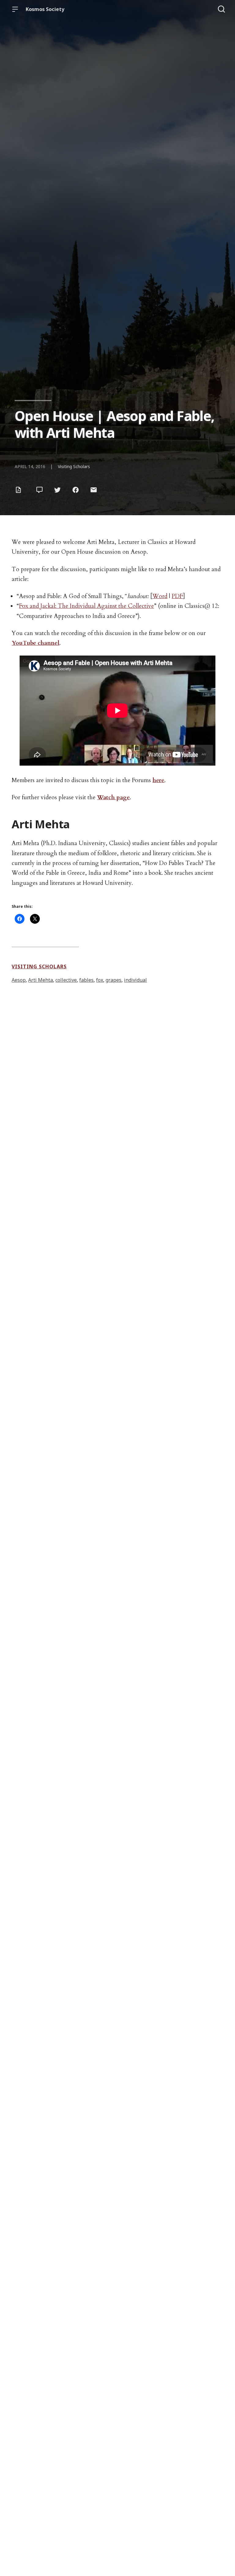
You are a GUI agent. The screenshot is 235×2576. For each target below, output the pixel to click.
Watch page (113, 797)
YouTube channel (35, 643)
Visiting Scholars (74, 466)
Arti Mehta (41, 980)
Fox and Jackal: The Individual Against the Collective (86, 606)
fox (100, 980)
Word (160, 596)
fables (86, 980)
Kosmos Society (45, 9)
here (158, 780)
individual (135, 980)
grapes (114, 980)
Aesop (19, 980)
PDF (177, 596)
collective (66, 980)
